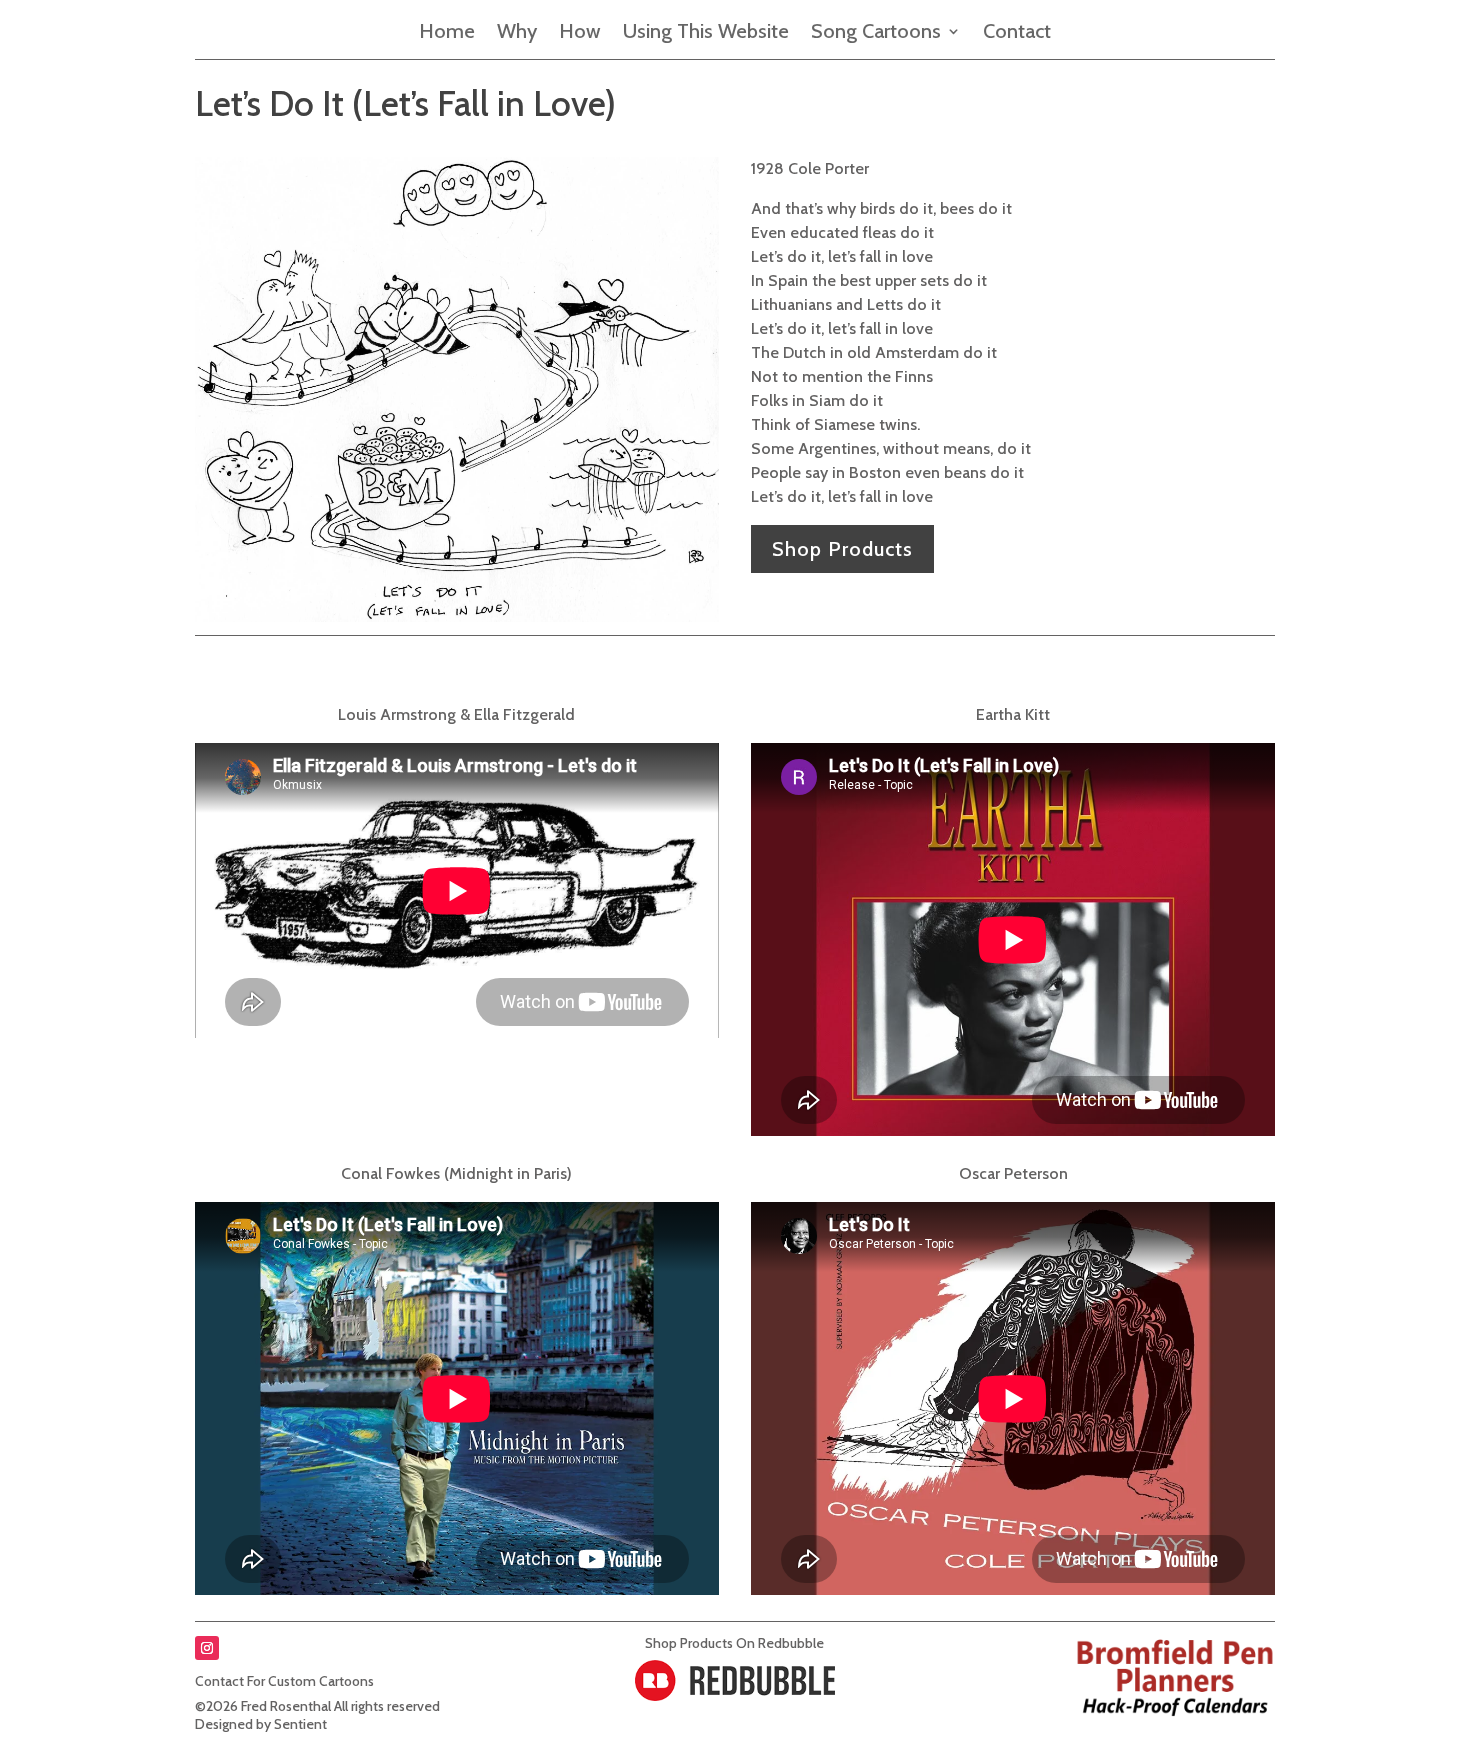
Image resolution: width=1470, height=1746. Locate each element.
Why (517, 33)
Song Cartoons (876, 33)
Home (447, 33)
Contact (1017, 33)
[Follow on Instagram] (207, 1648)
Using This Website (706, 33)
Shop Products (842, 549)
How (580, 33)
